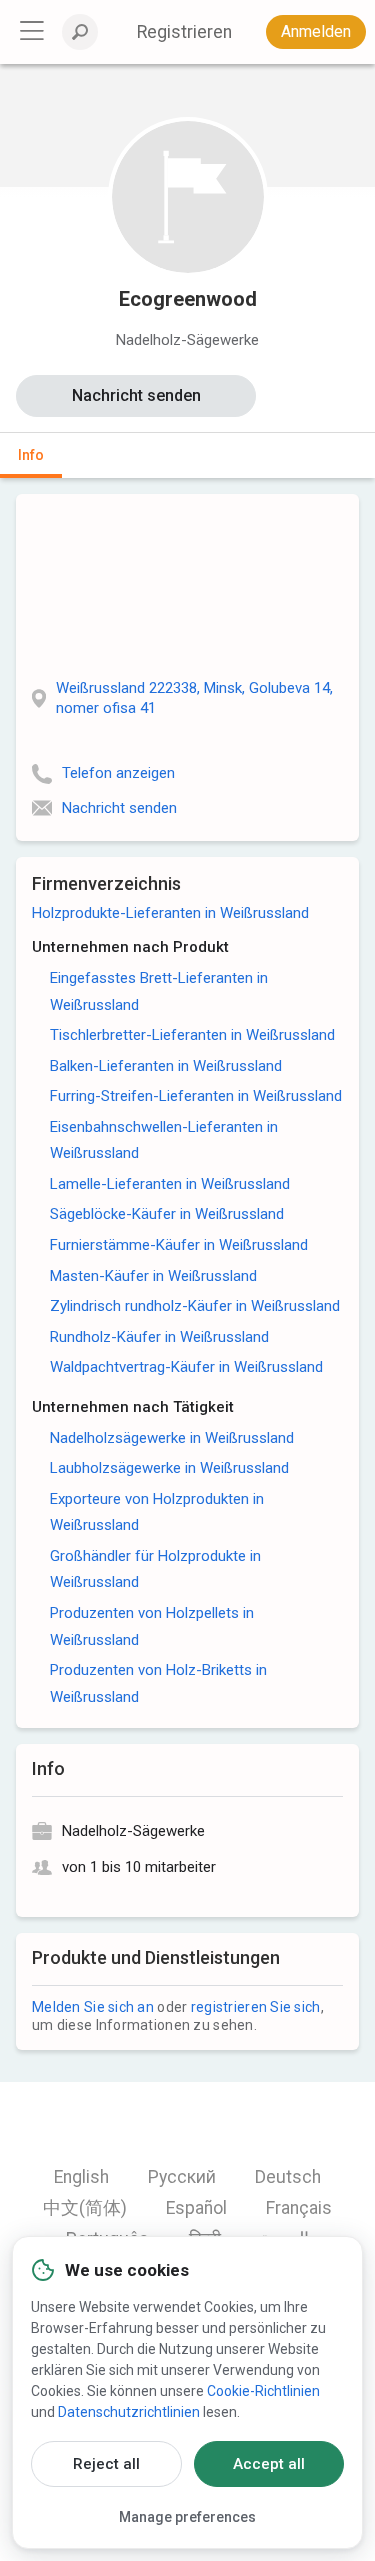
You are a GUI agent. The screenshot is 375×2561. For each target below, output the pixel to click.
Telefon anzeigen (118, 773)
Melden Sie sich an (93, 2007)
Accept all (269, 2464)
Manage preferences (187, 2517)
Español (196, 2208)
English (81, 2177)
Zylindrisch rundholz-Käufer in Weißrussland (195, 1306)
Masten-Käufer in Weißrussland (153, 1276)
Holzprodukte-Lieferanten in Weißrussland (170, 913)
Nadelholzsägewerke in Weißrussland (172, 1438)
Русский (182, 2177)
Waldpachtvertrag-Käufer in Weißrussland (186, 1367)
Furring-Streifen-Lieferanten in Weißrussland (196, 1096)
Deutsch (288, 2177)
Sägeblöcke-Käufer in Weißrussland (167, 1214)
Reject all (106, 2464)
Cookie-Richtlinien (263, 2391)
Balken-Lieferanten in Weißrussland (166, 1066)
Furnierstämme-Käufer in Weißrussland (179, 1245)
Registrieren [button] (184, 32)
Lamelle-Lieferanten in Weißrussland (170, 1184)
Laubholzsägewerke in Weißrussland (169, 1468)
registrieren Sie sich (256, 2007)
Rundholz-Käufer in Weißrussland (159, 1337)
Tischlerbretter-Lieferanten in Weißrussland (192, 1035)
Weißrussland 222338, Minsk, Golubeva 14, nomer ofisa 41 (194, 698)
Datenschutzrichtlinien (129, 2412)
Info (31, 455)
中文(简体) (85, 2208)
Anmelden (316, 31)
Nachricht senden (136, 395)
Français (299, 2208)
